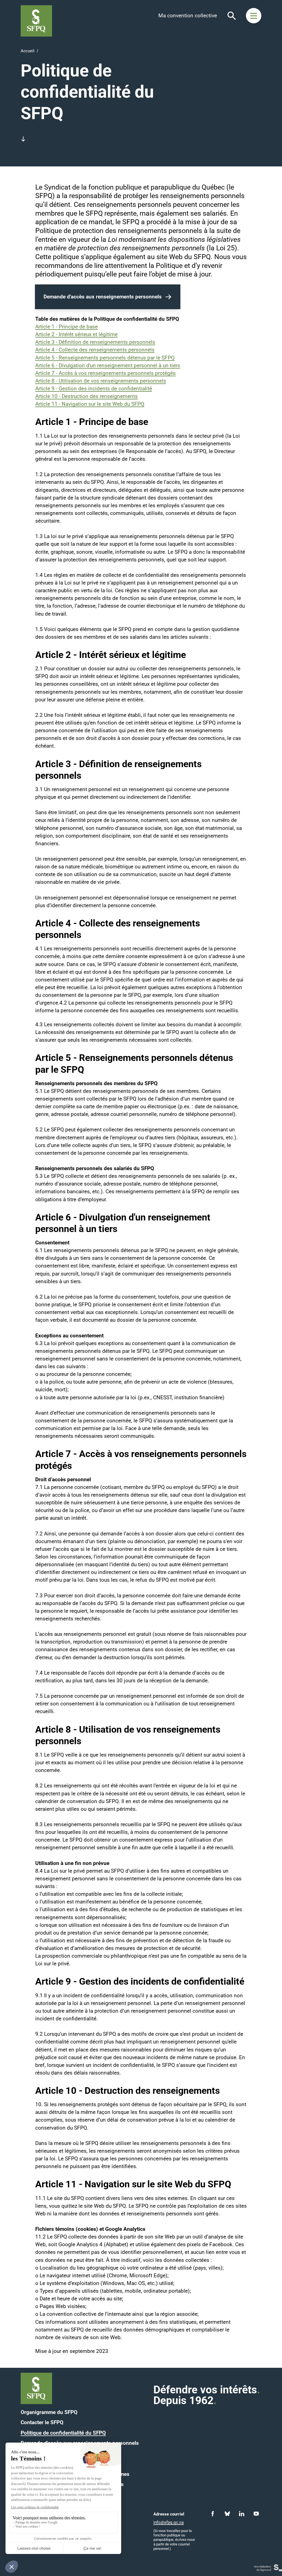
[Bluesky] (227, 2514)
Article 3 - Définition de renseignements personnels (95, 342)
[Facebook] (213, 2514)
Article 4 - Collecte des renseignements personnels (95, 350)
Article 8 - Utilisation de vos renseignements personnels (101, 381)
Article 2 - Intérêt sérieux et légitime (76, 334)
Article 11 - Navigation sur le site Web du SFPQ (90, 404)
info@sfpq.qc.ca (169, 2522)
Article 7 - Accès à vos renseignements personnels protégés (105, 373)
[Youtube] (256, 2514)
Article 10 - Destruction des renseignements (86, 396)
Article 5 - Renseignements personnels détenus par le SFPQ (105, 358)
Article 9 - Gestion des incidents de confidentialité (94, 389)
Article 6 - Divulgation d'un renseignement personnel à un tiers (108, 366)
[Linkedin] (242, 2514)
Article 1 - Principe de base (67, 327)
